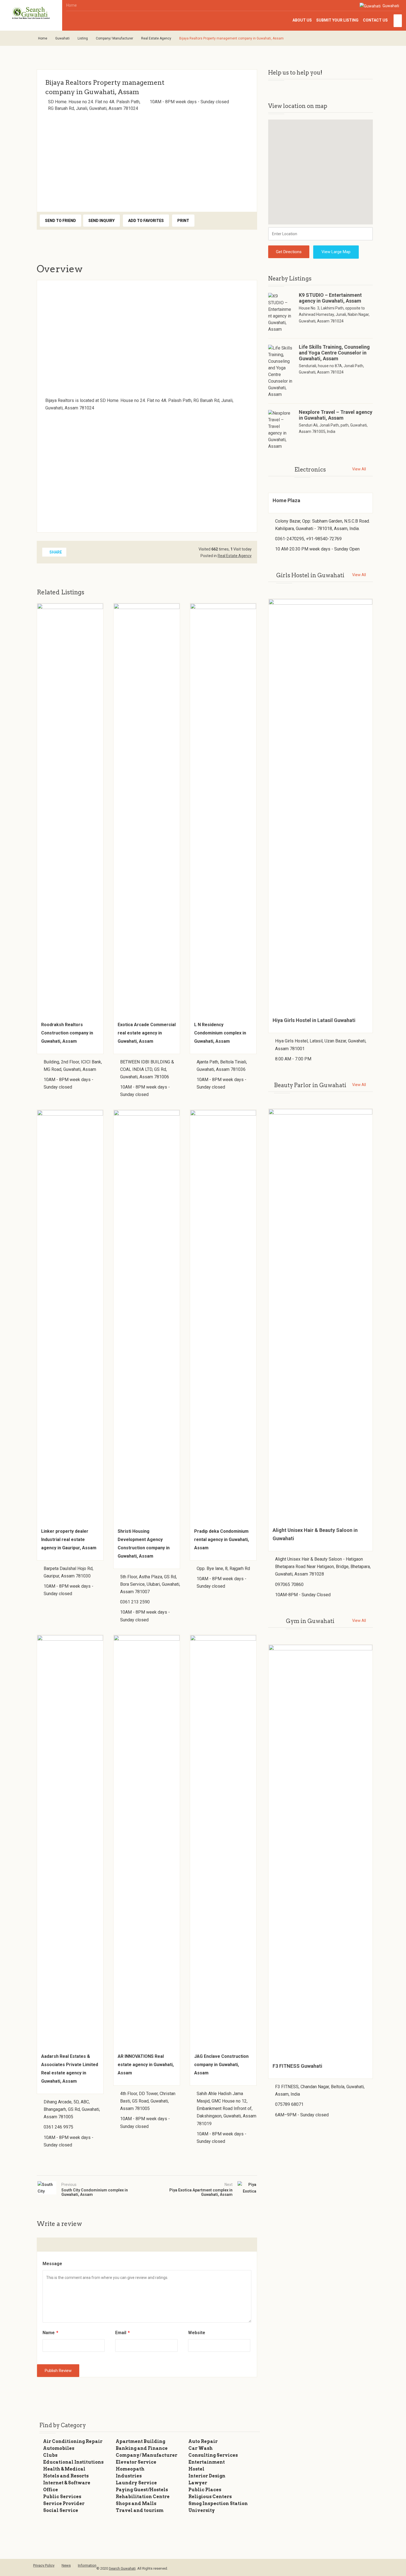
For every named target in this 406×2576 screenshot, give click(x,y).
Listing (83, 38)
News (66, 2565)
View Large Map (336, 252)
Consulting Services (213, 2455)
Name (50, 2333)
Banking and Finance (142, 2448)
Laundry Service (136, 2483)
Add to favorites (146, 221)
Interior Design (207, 2476)
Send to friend (60, 221)
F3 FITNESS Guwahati (297, 2066)
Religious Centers (210, 2497)
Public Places (205, 2490)
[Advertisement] (147, 160)
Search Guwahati (122, 2568)
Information (87, 2565)
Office (51, 2490)
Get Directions (289, 252)
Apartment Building (140, 2441)
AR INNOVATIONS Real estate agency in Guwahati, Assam (146, 2065)
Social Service (61, 2510)
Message (52, 2264)
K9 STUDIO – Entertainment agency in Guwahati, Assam (330, 298)
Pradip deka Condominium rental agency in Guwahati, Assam (222, 1539)
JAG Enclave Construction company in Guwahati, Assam (221, 2065)
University (202, 2510)
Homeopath (130, 2469)
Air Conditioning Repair (73, 2441)
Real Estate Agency (156, 38)
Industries (129, 2476)
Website (197, 2333)
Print (183, 221)
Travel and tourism (140, 2510)
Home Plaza (286, 500)
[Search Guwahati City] (31, 13)
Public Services (62, 2497)
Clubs (50, 2455)
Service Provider (64, 2504)
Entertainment (207, 2462)
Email (122, 2333)
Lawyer (198, 2483)
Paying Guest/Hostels (142, 2490)
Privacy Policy (44, 2565)
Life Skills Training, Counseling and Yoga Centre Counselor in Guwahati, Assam (334, 353)
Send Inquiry (101, 221)
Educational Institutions (73, 2462)
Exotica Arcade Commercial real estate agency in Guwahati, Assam (147, 1033)
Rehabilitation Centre (143, 2497)
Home (72, 5)
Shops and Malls (136, 2504)
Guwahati (390, 6)
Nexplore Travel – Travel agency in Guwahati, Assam (336, 415)
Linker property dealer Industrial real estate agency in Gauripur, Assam (69, 1539)
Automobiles (59, 2448)
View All (359, 469)
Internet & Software (67, 2483)
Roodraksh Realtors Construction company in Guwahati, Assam (67, 1033)
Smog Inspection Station (218, 2504)
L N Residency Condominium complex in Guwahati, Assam (220, 1033)
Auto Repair (203, 2441)
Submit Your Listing (337, 20)
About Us (302, 20)
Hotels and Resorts (66, 2476)
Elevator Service (136, 2462)
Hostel (196, 2469)
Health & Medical (64, 2469)
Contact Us (375, 20)
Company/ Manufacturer (114, 38)
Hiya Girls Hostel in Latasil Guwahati (314, 1020)
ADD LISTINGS (398, 21)
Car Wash (201, 2448)
